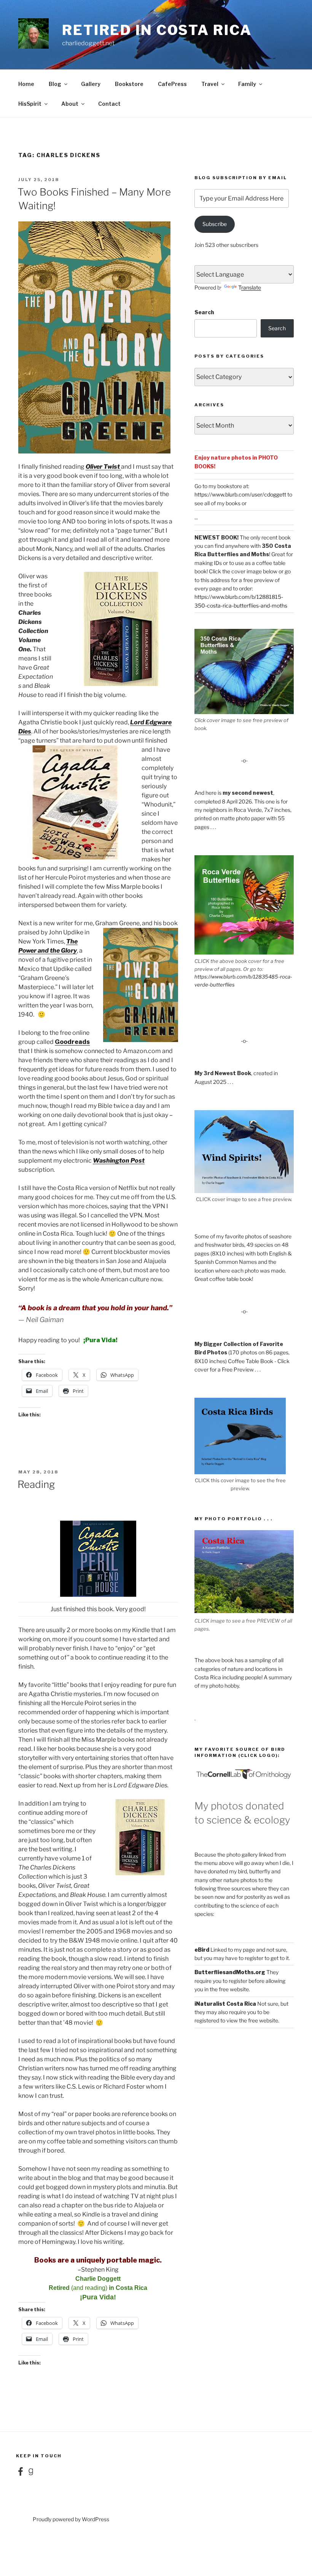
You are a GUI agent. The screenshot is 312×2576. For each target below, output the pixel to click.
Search (204, 312)
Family (247, 84)
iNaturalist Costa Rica (225, 2004)
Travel (210, 84)
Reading (36, 1484)
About (70, 104)
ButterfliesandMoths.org (230, 1972)
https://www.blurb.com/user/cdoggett (240, 494)
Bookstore (129, 84)
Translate (250, 287)
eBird (202, 1950)
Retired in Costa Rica (157, 30)
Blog (55, 84)
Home (26, 84)
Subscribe (215, 224)
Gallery (91, 84)
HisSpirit (30, 104)
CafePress (172, 84)
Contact (109, 104)
